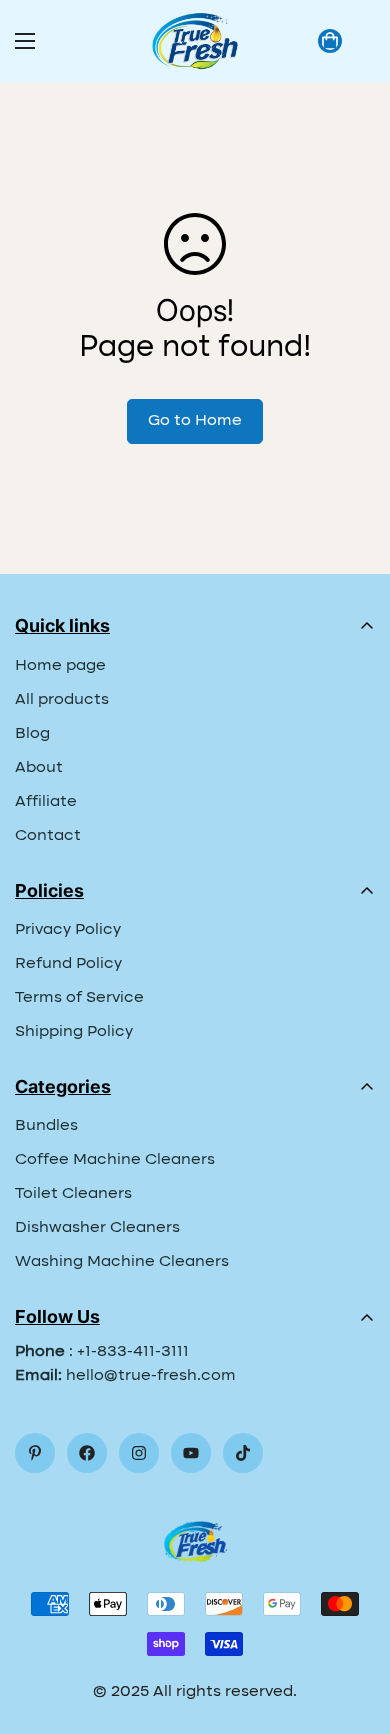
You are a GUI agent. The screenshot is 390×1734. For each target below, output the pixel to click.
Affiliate (46, 802)
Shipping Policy (74, 1032)
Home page (60, 666)
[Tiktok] (243, 1453)
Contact (48, 836)
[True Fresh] (195, 41)
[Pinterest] (35, 1453)
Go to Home (195, 421)
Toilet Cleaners (73, 1194)
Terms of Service (79, 998)
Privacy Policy (68, 930)
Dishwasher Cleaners (97, 1228)
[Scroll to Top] (354, 1628)
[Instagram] (139, 1453)
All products (62, 700)
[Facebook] (87, 1453)
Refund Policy (68, 964)
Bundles (46, 1126)
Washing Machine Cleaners (122, 1262)
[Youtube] (191, 1453)
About (39, 768)
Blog (32, 734)
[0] (330, 41)
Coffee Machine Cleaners (115, 1160)
